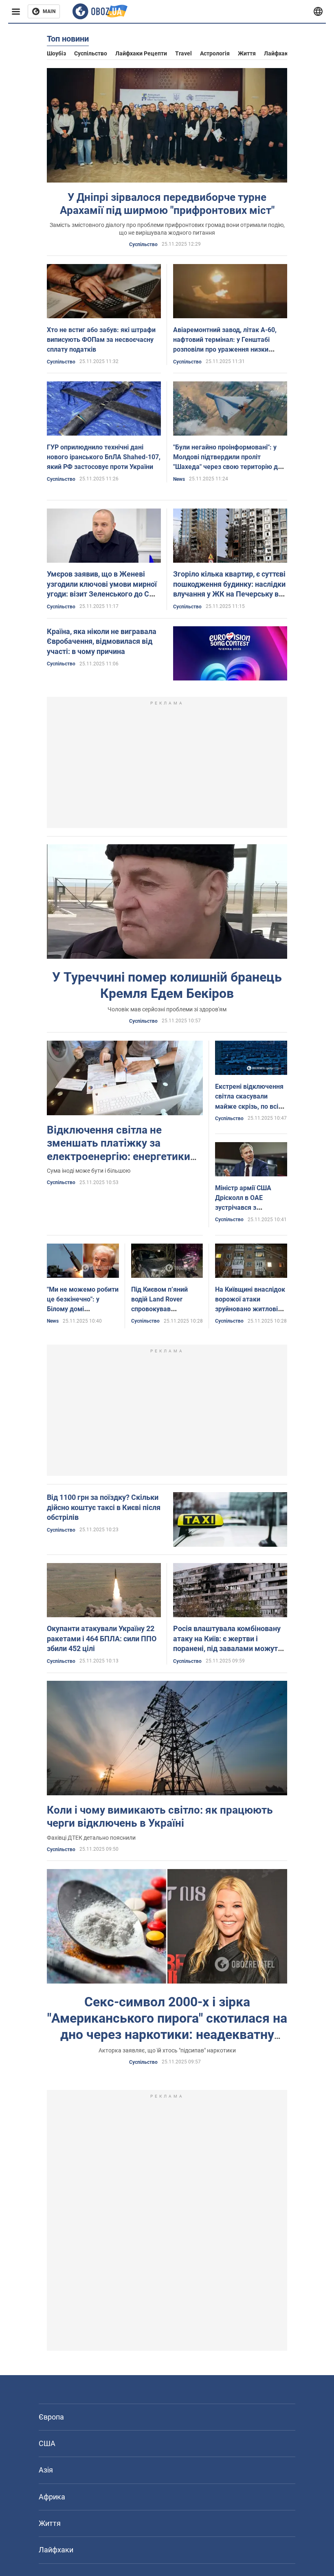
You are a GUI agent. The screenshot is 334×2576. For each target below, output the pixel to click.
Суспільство (91, 53)
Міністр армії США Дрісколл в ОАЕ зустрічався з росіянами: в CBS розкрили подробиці (246, 1208)
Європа (51, 2417)
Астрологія (215, 53)
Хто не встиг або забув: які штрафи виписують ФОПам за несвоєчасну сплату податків (101, 340)
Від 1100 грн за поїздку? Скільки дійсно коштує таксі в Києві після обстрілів (104, 1507)
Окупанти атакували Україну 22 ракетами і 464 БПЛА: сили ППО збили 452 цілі (102, 1638)
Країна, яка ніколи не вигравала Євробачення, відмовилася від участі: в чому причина (102, 641)
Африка (52, 2497)
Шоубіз (56, 53)
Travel (183, 53)
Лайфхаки (278, 53)
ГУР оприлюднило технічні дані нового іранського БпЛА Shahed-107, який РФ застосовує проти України (104, 457)
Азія (46, 2470)
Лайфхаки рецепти (141, 53)
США (47, 2443)
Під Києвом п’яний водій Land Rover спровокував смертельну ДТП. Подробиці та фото (160, 1309)
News (179, 479)
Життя (247, 53)
